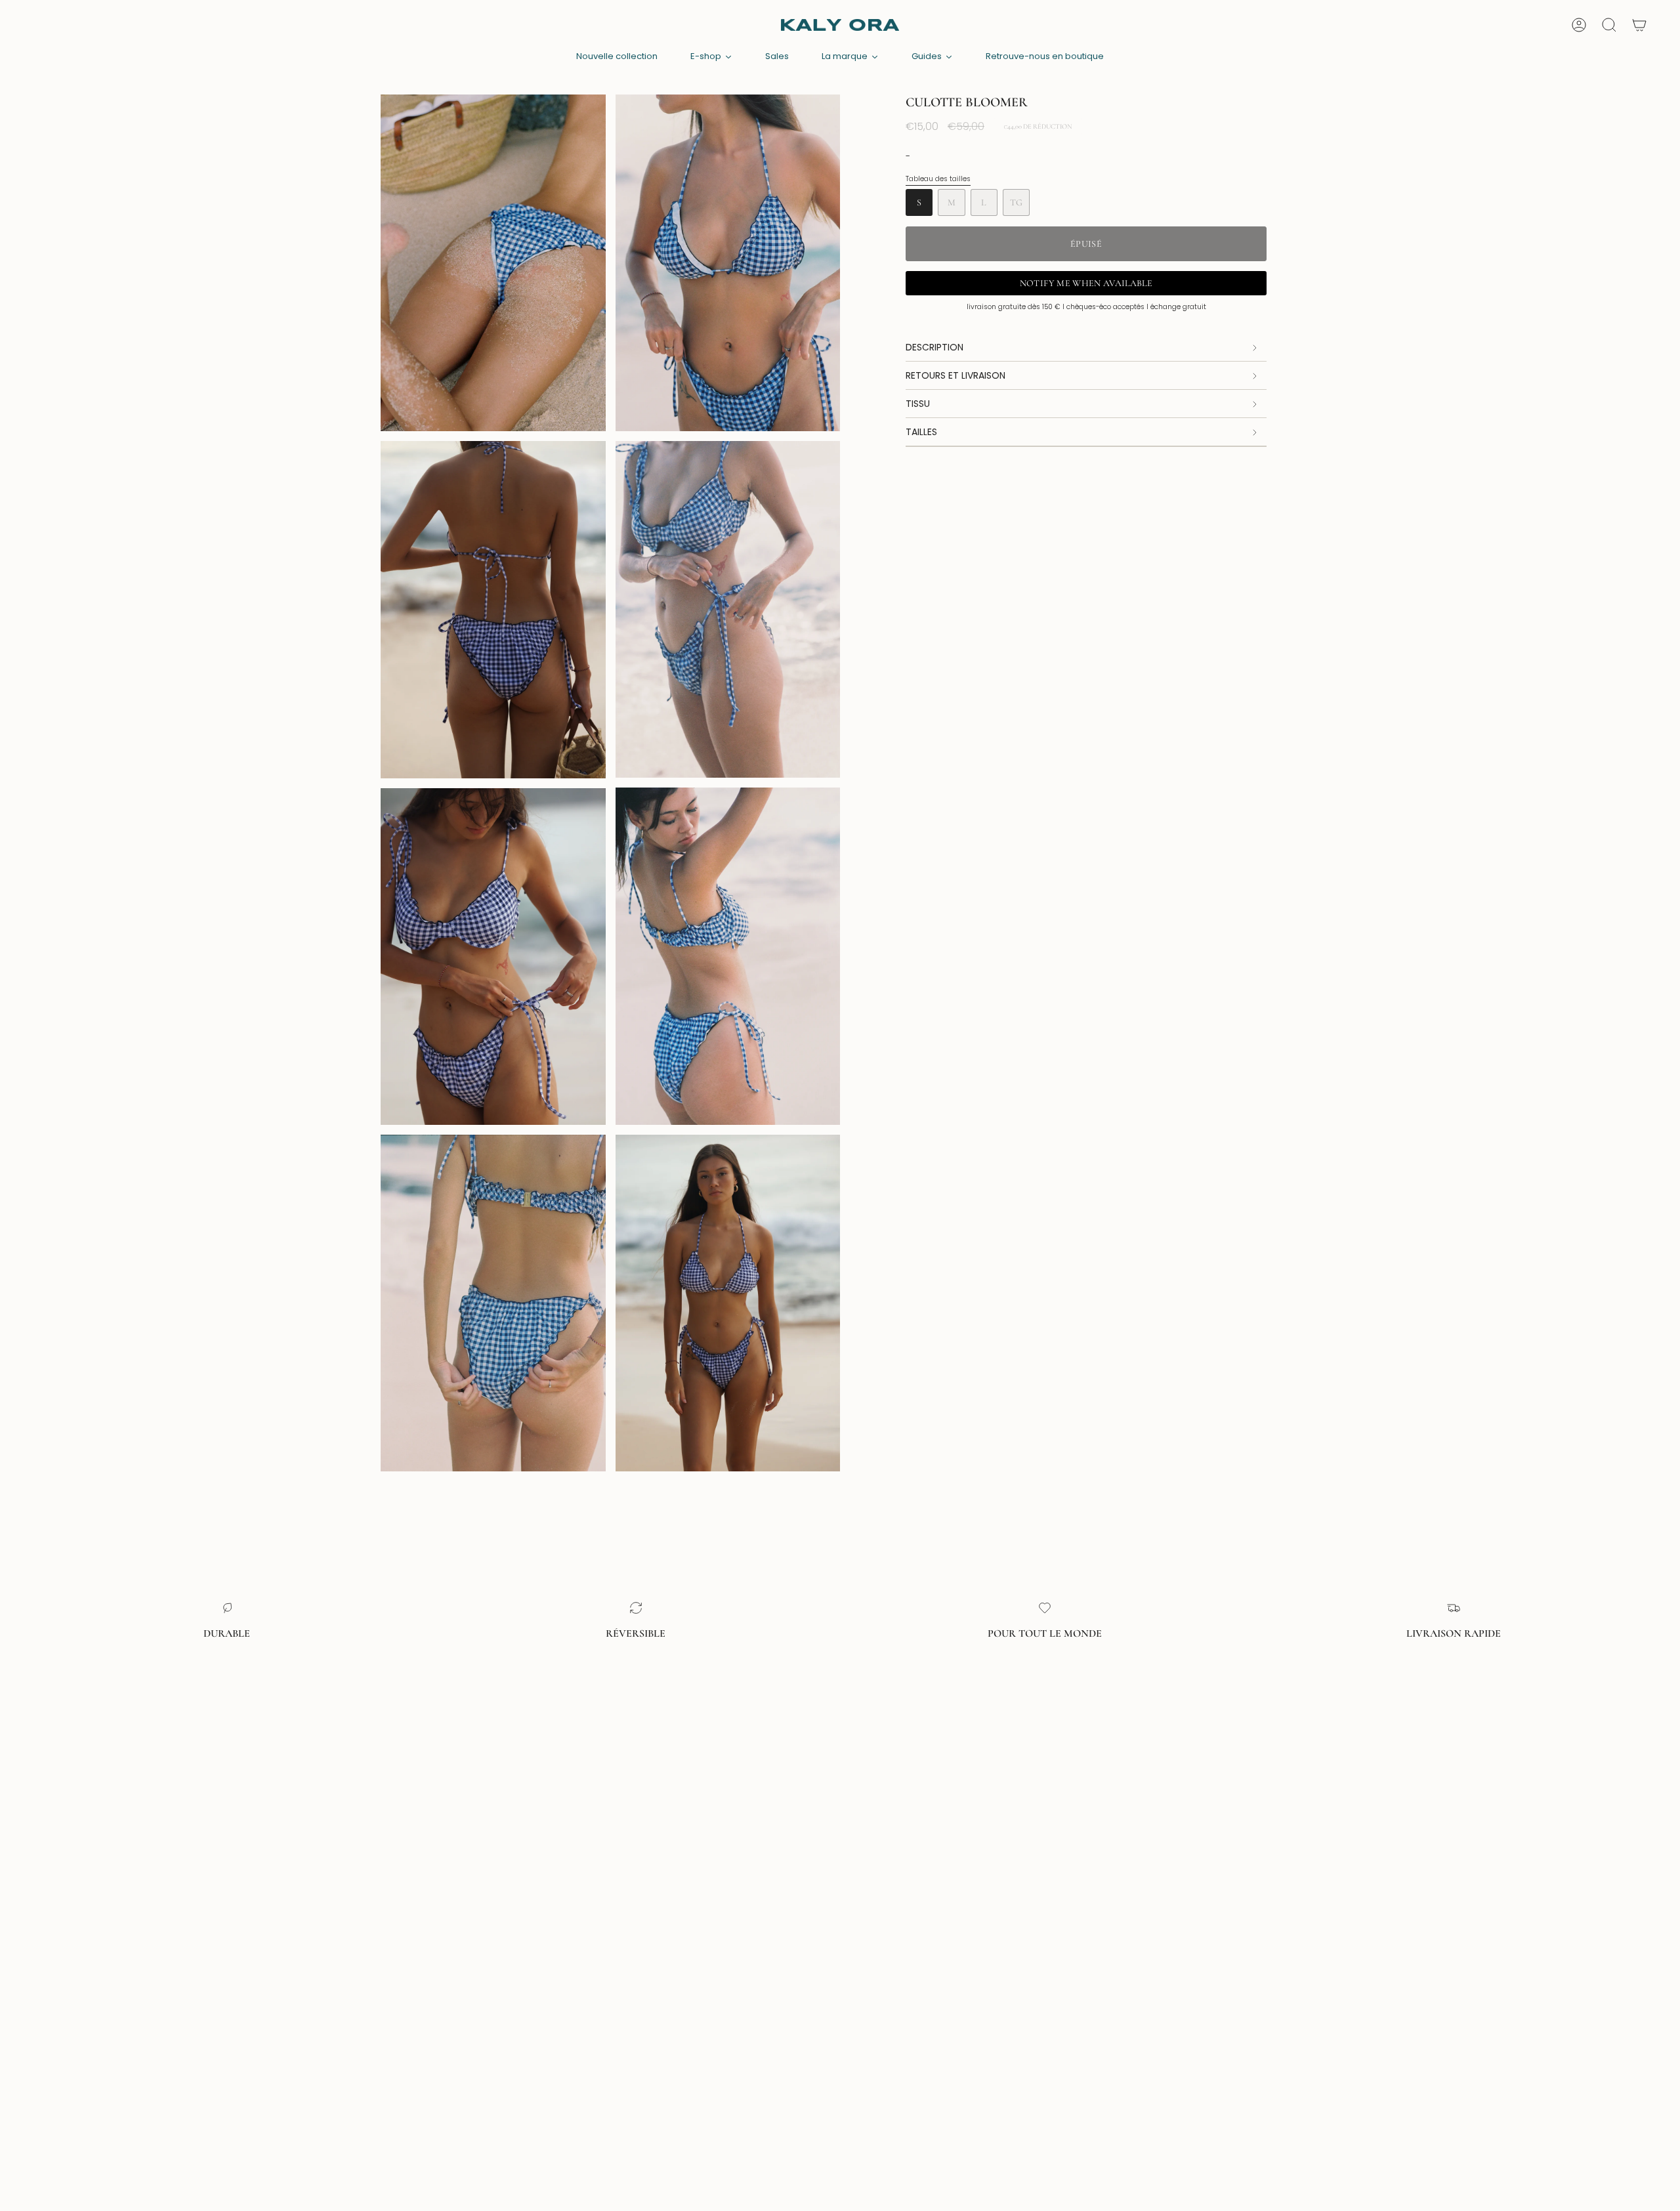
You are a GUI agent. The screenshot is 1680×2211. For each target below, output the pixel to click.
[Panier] (1639, 25)
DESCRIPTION (934, 347)
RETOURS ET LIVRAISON (955, 375)
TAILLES (921, 432)
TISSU (918, 404)
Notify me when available (1086, 283)
